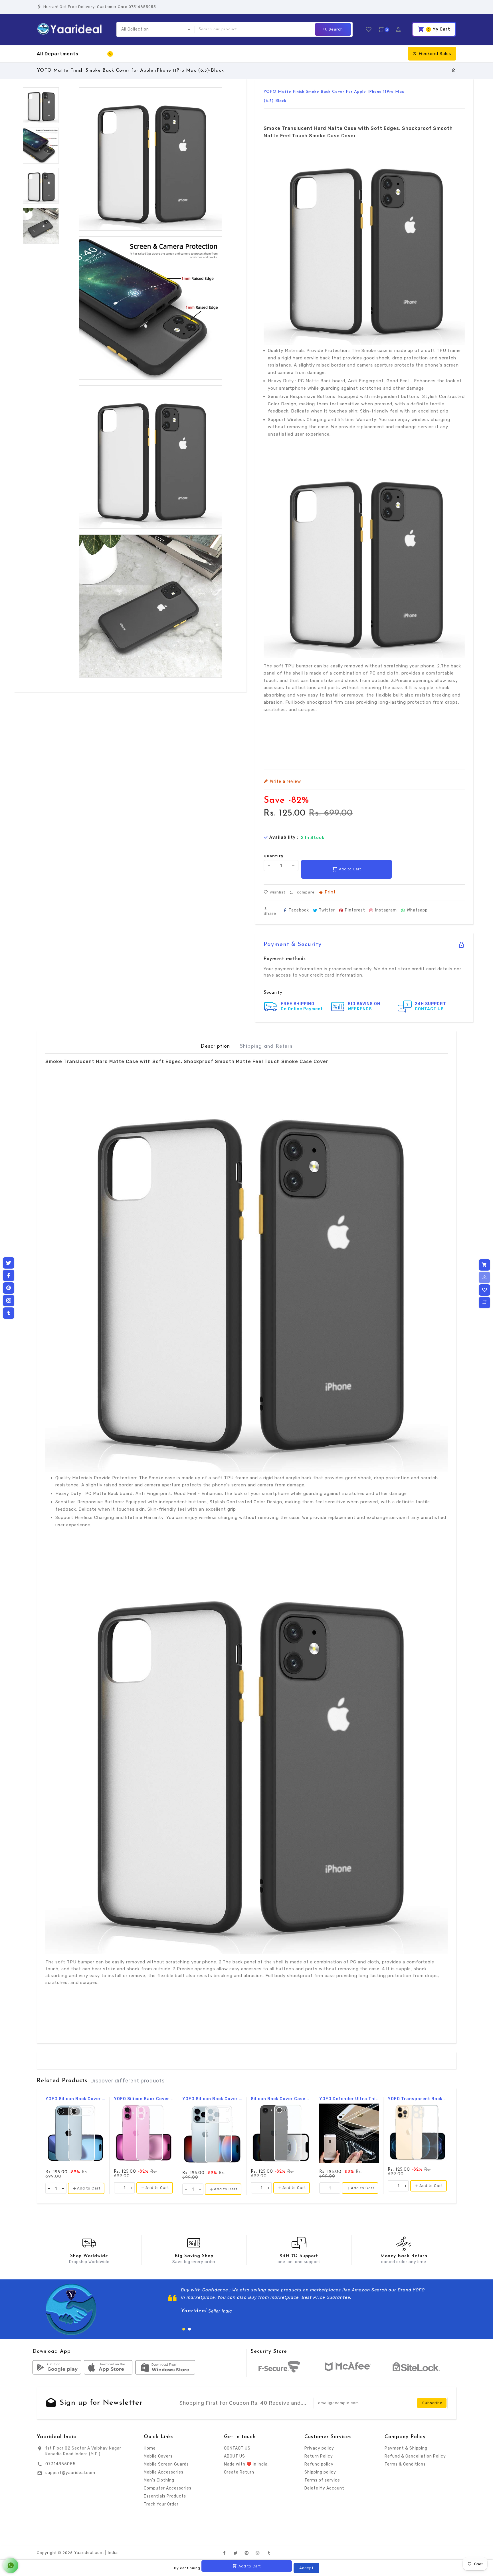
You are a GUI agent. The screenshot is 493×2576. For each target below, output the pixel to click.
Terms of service (322, 2480)
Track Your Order (161, 2504)
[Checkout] (484, 1265)
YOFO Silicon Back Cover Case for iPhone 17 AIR (75, 2099)
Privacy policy (319, 2448)
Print (330, 892)
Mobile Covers (158, 2456)
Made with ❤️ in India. (246, 2464)
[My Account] (484, 1277)
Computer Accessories (168, 2488)
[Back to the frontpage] (454, 71)
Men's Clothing (159, 2480)
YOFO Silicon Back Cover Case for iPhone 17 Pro (212, 2099)
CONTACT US (237, 2448)
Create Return (239, 2472)
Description (215, 1046)
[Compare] (484, 1303)
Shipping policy (320, 2472)
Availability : (284, 838)
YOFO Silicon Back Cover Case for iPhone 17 (144, 2099)
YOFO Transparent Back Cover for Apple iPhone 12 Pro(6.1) (418, 2099)
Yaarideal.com (89, 2553)
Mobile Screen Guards (166, 2464)
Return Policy (319, 2456)
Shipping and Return (266, 1046)
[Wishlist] (484, 1290)
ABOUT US (235, 2456)
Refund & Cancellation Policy (415, 2456)
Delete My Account (324, 2488)
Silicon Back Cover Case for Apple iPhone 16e (281, 2099)
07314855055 (60, 2464)
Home (150, 2448)
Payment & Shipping (406, 2448)
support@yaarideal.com (70, 2473)
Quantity (274, 856)
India (113, 2553)
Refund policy (319, 2464)
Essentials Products (165, 2496)
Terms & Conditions (405, 2464)
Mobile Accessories (164, 2472)
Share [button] (270, 913)
